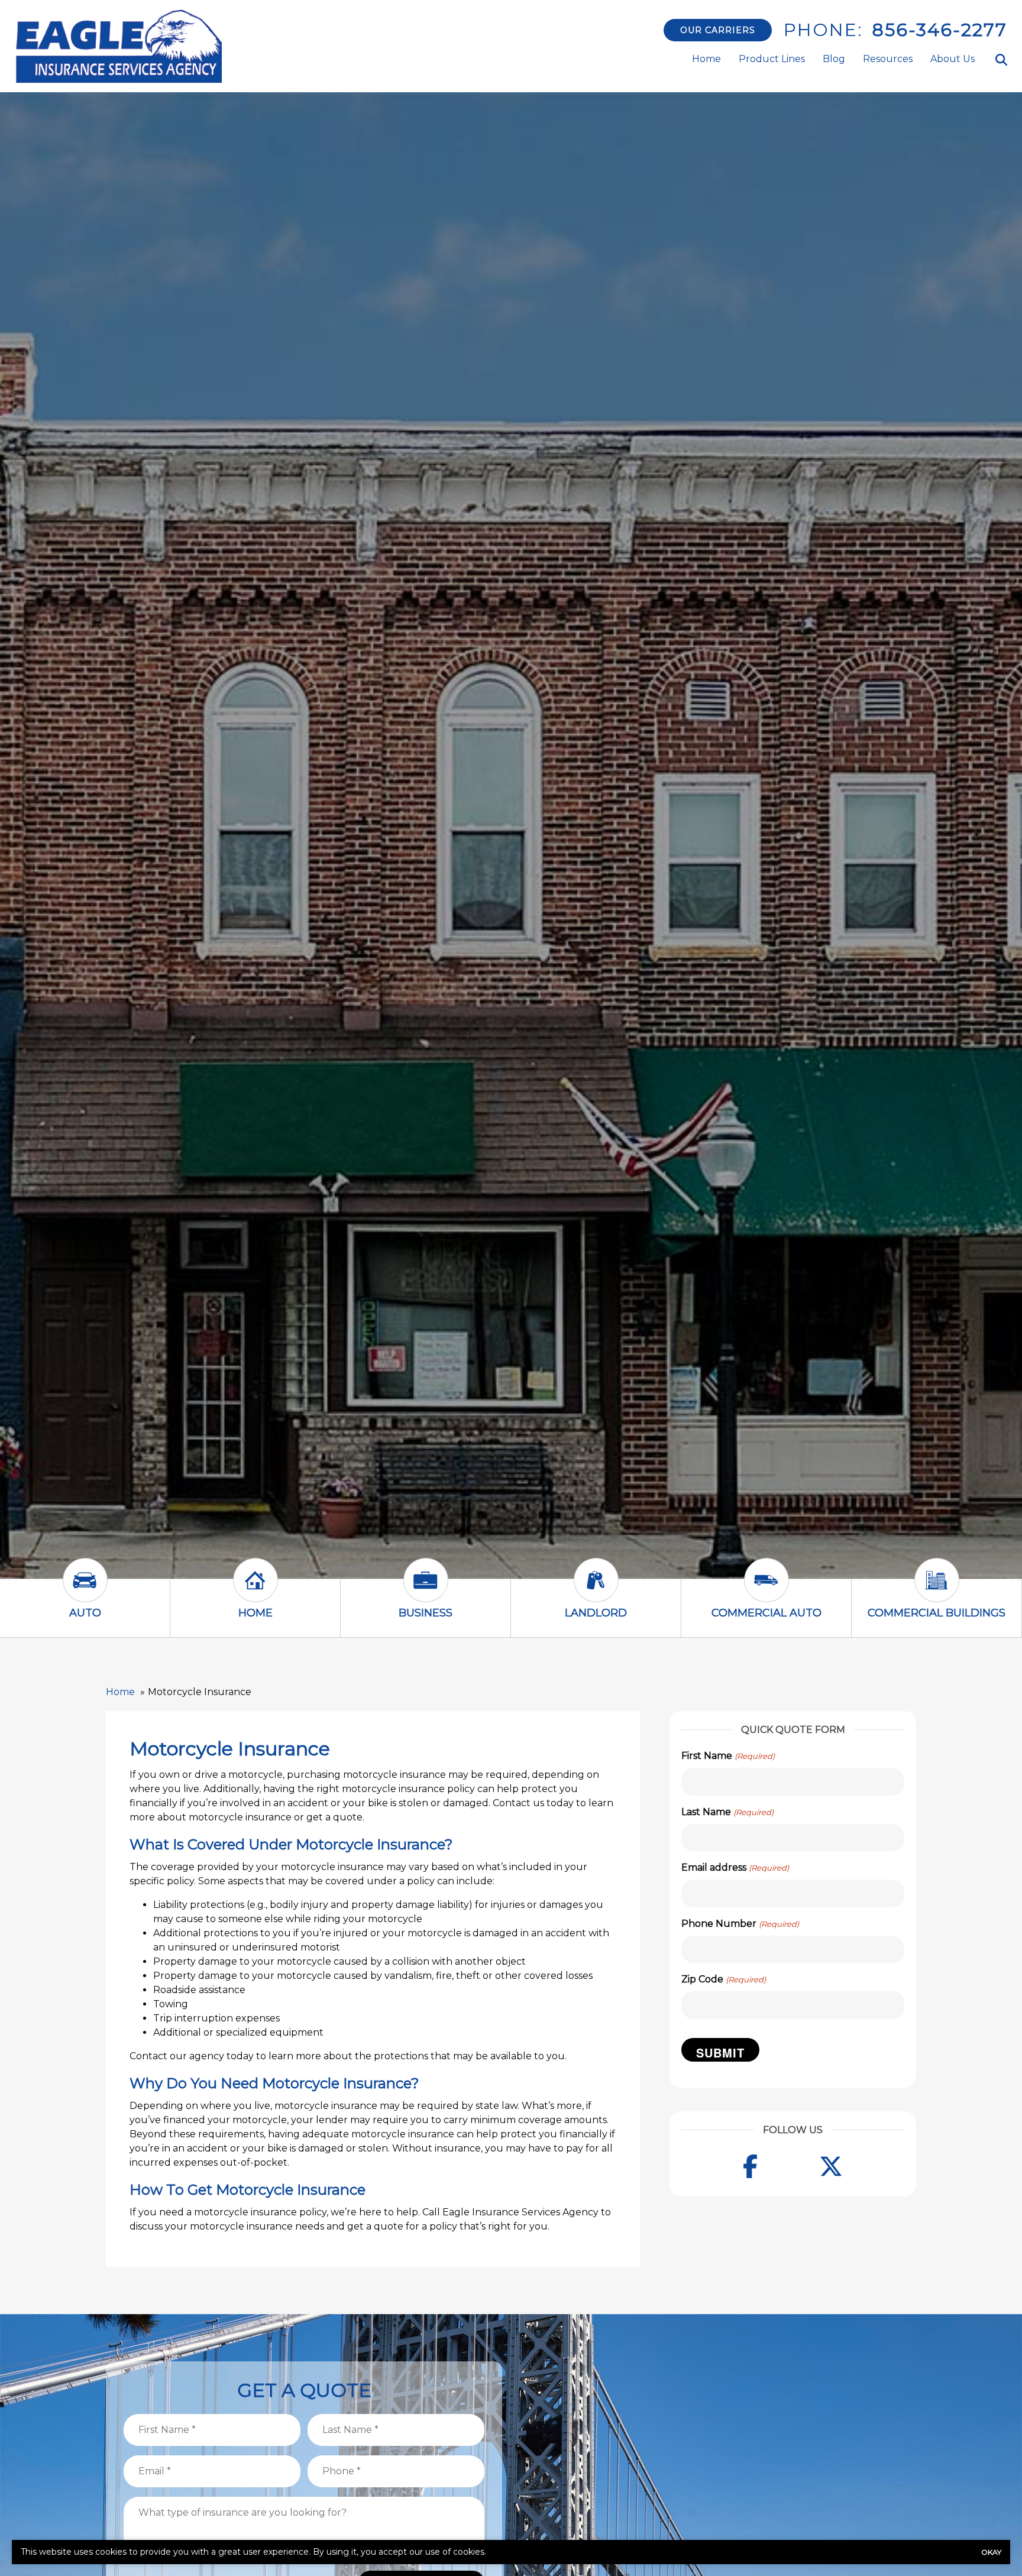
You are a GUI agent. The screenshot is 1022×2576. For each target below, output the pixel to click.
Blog (834, 59)
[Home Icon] (256, 1591)
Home (706, 59)
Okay (991, 2552)
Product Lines (772, 59)
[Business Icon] (426, 1591)
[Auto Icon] (85, 1591)
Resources (888, 59)
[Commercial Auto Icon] (767, 1591)
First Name (728, 1756)
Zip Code (723, 1979)
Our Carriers (718, 30)
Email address (735, 1867)
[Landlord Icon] (596, 1591)
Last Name (727, 1812)
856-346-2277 (940, 30)
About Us (953, 59)
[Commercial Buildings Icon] (937, 1591)
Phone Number (740, 1924)
